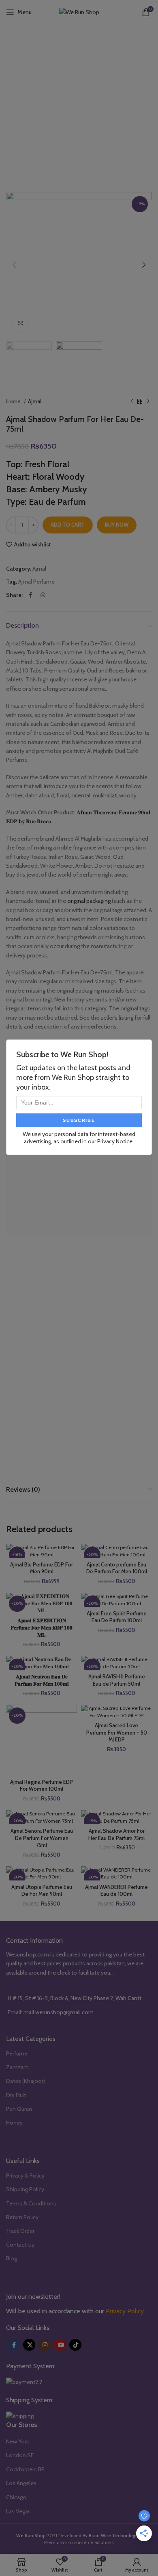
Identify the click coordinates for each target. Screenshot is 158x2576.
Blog (12, 2258)
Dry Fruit (16, 2095)
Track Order (20, 2231)
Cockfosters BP (25, 2469)
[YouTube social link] (60, 2345)
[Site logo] (79, 11)
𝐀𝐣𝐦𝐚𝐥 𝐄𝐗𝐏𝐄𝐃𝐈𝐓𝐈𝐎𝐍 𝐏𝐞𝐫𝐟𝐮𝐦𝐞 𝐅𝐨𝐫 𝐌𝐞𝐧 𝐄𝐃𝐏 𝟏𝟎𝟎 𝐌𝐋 (42, 1627)
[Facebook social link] (31, 595)
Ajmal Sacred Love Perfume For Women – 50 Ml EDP (117, 1733)
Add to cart (68, 525)
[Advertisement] (79, 107)
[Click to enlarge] (20, 323)
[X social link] (29, 2345)
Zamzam (17, 2067)
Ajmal (35, 401)
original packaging (89, 901)
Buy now (117, 525)
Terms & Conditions (31, 2203)
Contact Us (20, 2245)
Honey (14, 2123)
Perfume (17, 2053)
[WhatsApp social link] (43, 595)
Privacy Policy (125, 2311)
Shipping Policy (25, 2189)
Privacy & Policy (25, 2175)
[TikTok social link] (75, 2345)
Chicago (16, 2497)
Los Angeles (21, 2483)
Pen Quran (19, 2109)
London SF (20, 2455)
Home (14, 401)
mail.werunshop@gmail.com (59, 2012)
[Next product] (148, 402)
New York (17, 2441)
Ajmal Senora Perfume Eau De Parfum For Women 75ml (42, 1838)
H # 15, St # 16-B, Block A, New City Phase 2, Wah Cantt (75, 1998)
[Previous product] (132, 402)
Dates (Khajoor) (26, 2081)
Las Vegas (18, 2511)
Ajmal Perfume (36, 582)
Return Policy (22, 2217)
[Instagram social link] (45, 2345)
